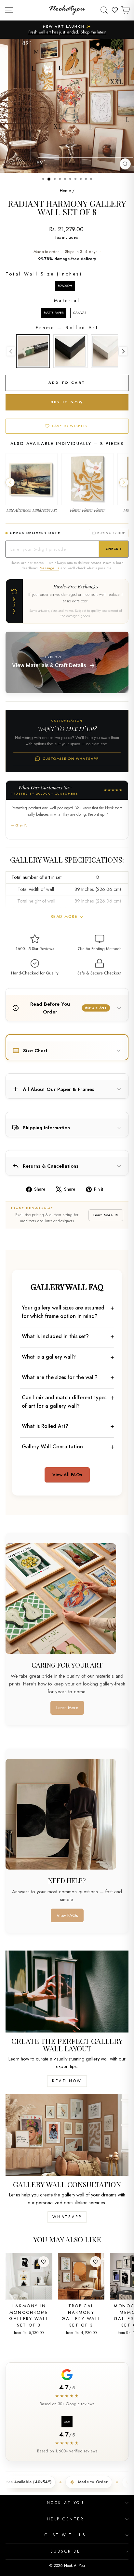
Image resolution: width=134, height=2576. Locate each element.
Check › (114, 549)
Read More (64, 917)
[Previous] (10, 483)
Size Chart (35, 1051)
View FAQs (67, 1915)
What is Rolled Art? (45, 1426)
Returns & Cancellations (51, 1166)
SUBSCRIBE (66, 2551)
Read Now (67, 2081)
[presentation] (123, 351)
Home (65, 191)
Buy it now (67, 402)
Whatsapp (67, 2217)
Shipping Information (46, 1128)
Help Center (66, 2519)
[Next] (124, 483)
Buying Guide (111, 533)
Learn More (103, 1215)
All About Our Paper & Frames (59, 1089)
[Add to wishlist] (44, 2262)
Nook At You (66, 2503)
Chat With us (65, 2535)
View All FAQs (67, 1475)
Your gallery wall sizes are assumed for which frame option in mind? (63, 1312)
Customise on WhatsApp (71, 758)
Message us (49, 568)
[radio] (65, 286)
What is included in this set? (55, 1336)
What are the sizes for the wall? (60, 1377)
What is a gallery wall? (49, 1357)
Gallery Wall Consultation (52, 1447)
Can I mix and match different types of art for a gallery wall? (64, 1402)
